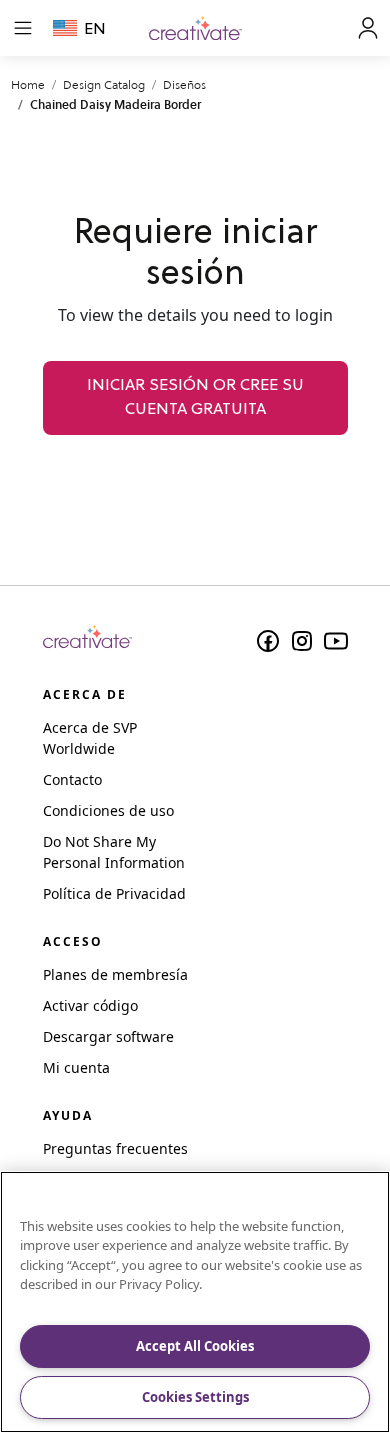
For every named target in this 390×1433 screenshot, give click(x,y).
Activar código (90, 1005)
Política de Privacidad (114, 893)
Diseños (184, 84)
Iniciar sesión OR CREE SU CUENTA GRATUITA (195, 398)
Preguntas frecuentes (115, 1148)
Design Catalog (104, 84)
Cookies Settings (195, 1397)
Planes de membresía (115, 974)
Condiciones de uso (108, 810)
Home (28, 84)
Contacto (72, 779)
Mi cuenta (76, 1067)
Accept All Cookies (195, 1346)
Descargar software (108, 1036)
